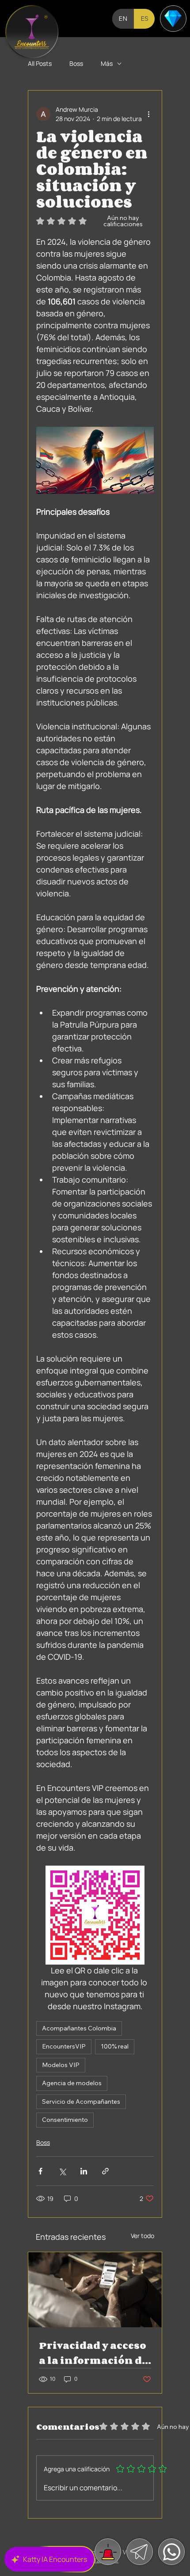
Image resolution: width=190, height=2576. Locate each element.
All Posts (40, 63)
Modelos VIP (61, 2065)
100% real (115, 2046)
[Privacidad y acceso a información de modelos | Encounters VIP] (95, 2290)
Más (107, 63)
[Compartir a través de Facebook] (40, 2171)
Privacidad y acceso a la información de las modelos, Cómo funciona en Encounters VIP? (93, 2353)
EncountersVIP (64, 2046)
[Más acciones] (148, 114)
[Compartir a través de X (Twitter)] (62, 2171)
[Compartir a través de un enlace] (105, 2171)
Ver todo (142, 2236)
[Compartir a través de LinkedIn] (84, 2171)
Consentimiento (65, 2120)
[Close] (32, 32)
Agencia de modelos (72, 2083)
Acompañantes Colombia (79, 2028)
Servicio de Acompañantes (81, 2102)
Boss (76, 63)
